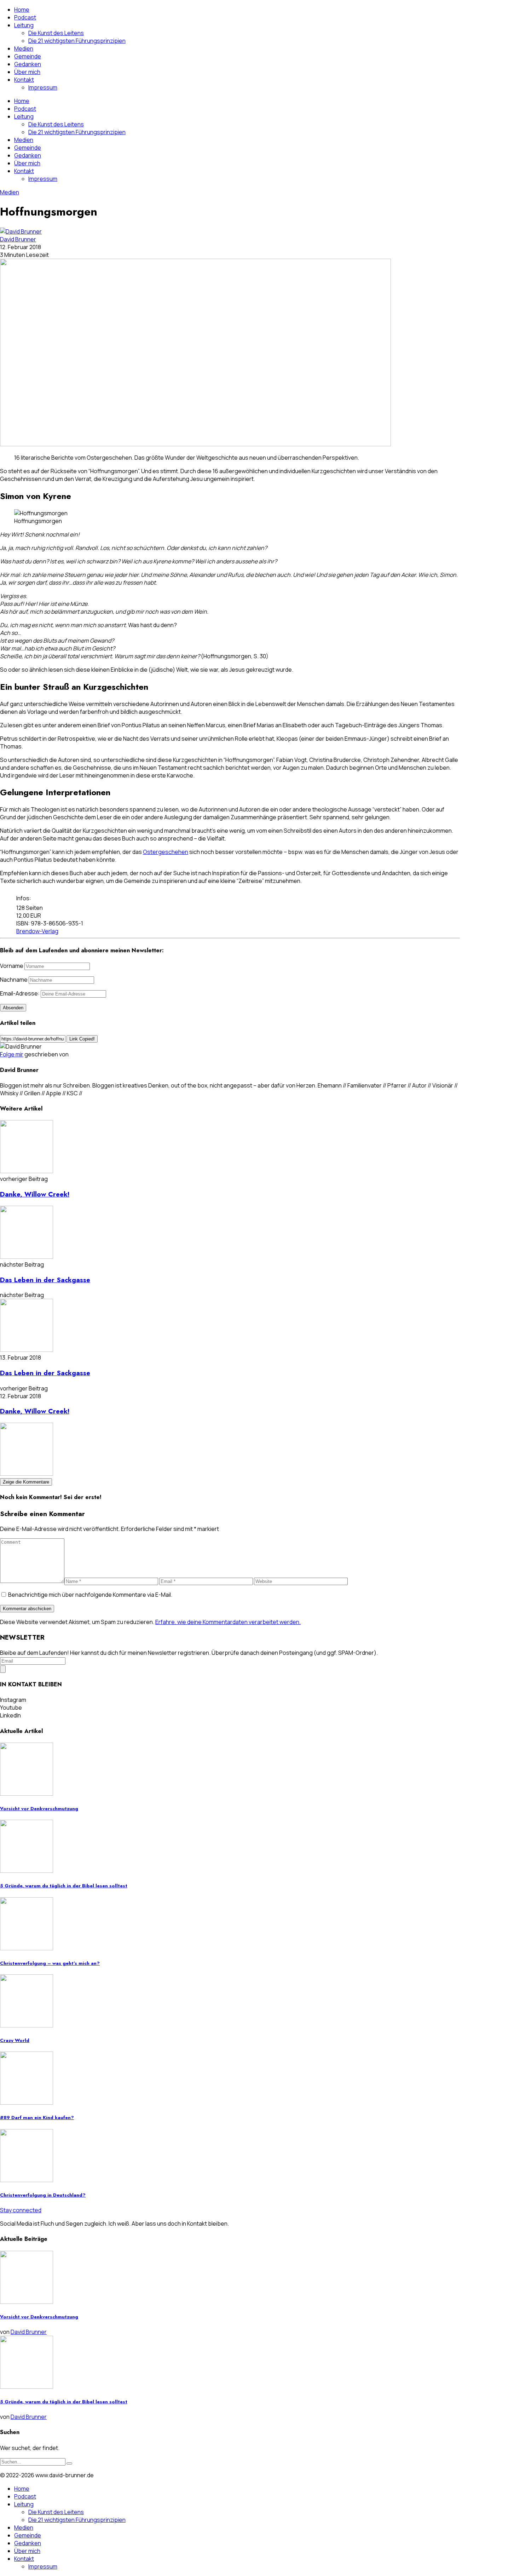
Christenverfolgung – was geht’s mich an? (50, 1963)
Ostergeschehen (166, 852)
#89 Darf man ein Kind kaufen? (37, 2118)
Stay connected (21, 2210)
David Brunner (18, 239)
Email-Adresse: (20, 993)
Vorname (12, 966)
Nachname (14, 980)
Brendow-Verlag (37, 931)
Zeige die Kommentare (26, 1482)
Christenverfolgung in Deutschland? (43, 2195)
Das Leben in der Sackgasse (45, 1280)
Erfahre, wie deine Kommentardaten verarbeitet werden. (228, 1622)
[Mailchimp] (3, 1669)
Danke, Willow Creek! (35, 1194)
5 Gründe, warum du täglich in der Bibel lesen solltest (64, 1886)
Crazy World (15, 2040)
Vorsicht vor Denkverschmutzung (39, 1809)
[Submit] (69, 2463)
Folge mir (12, 1054)
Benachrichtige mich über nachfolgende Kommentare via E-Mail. (90, 1595)
